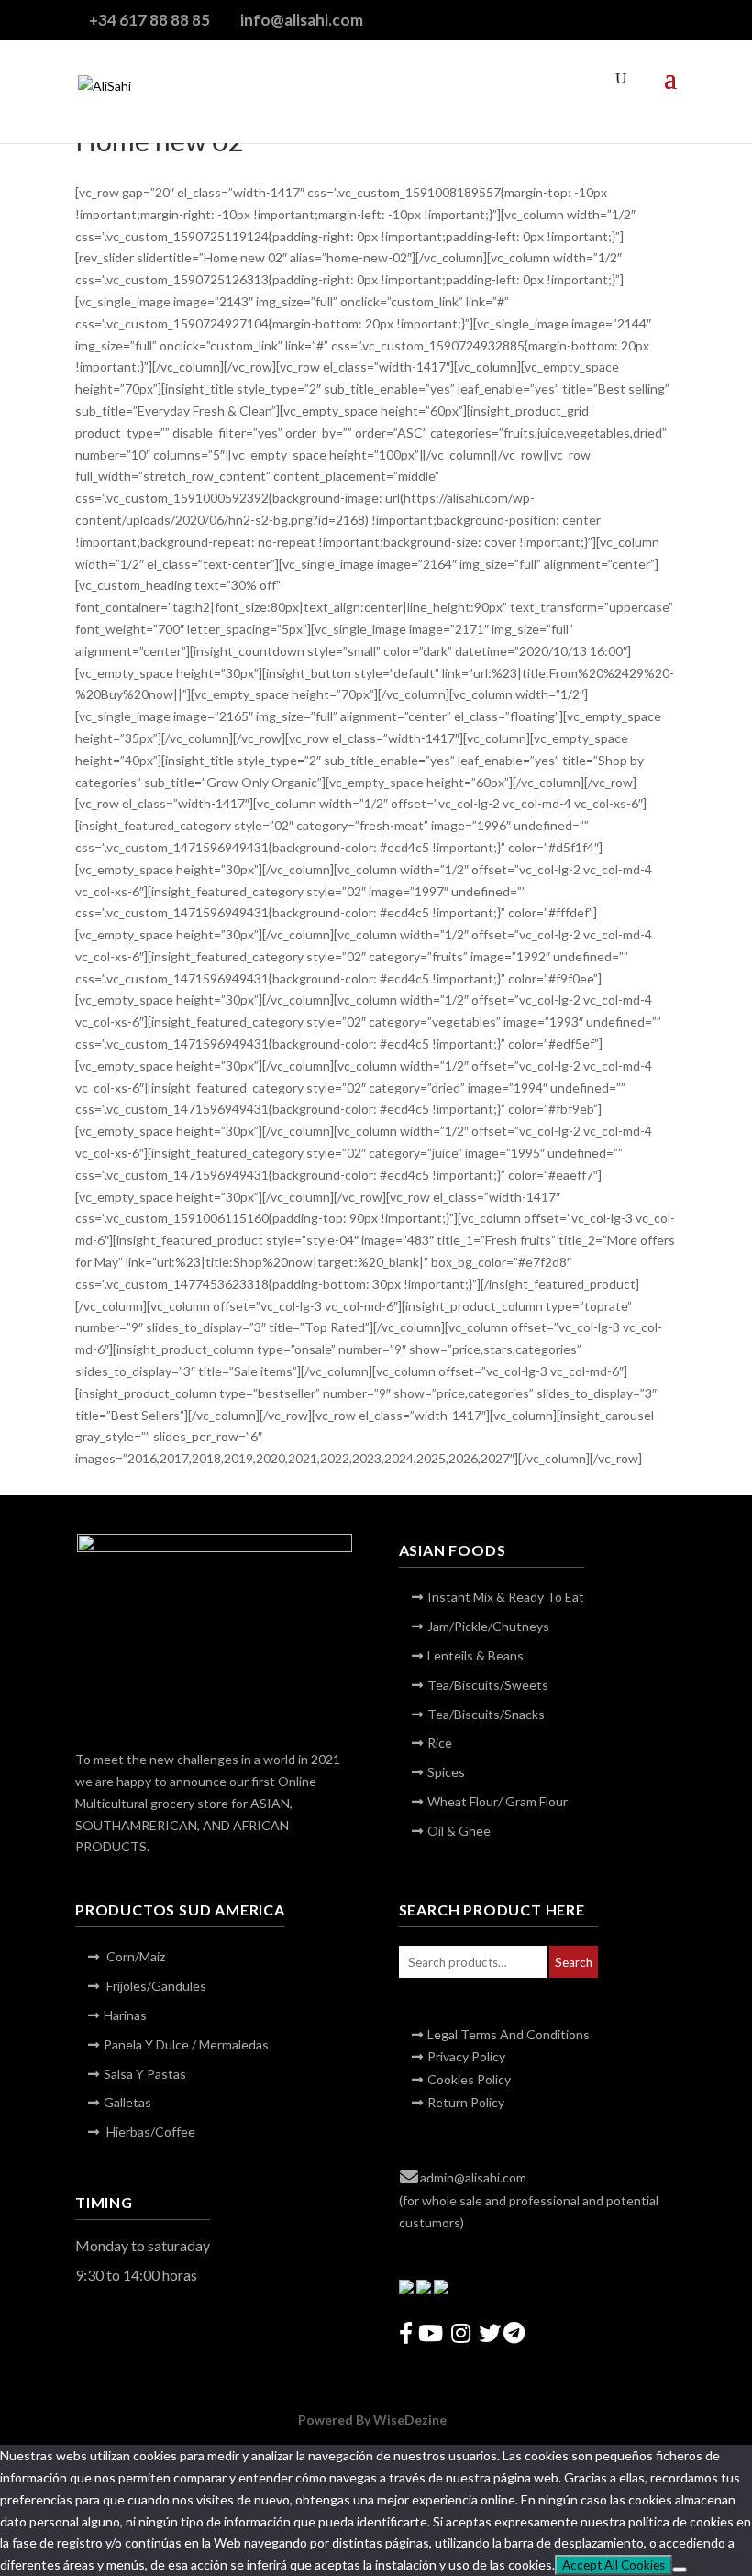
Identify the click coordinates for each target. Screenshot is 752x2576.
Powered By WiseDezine (374, 2420)
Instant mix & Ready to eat (506, 1597)
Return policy (466, 2102)
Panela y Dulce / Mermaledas (186, 2044)
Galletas (127, 2102)
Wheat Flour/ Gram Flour (498, 1801)
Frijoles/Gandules (155, 1986)
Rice (440, 1743)
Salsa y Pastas (145, 2074)
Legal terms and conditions (509, 2034)
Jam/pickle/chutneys (488, 1626)
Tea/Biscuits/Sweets (488, 1685)
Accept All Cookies (614, 2565)
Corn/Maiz (134, 1956)
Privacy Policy (466, 2056)
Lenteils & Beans (476, 1655)
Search (574, 1962)
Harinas (125, 2015)
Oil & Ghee (459, 1831)
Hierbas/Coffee (149, 2132)
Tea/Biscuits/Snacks (486, 1714)
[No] (680, 2570)
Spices (446, 1772)
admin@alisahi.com (473, 2177)
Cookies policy (469, 2079)
